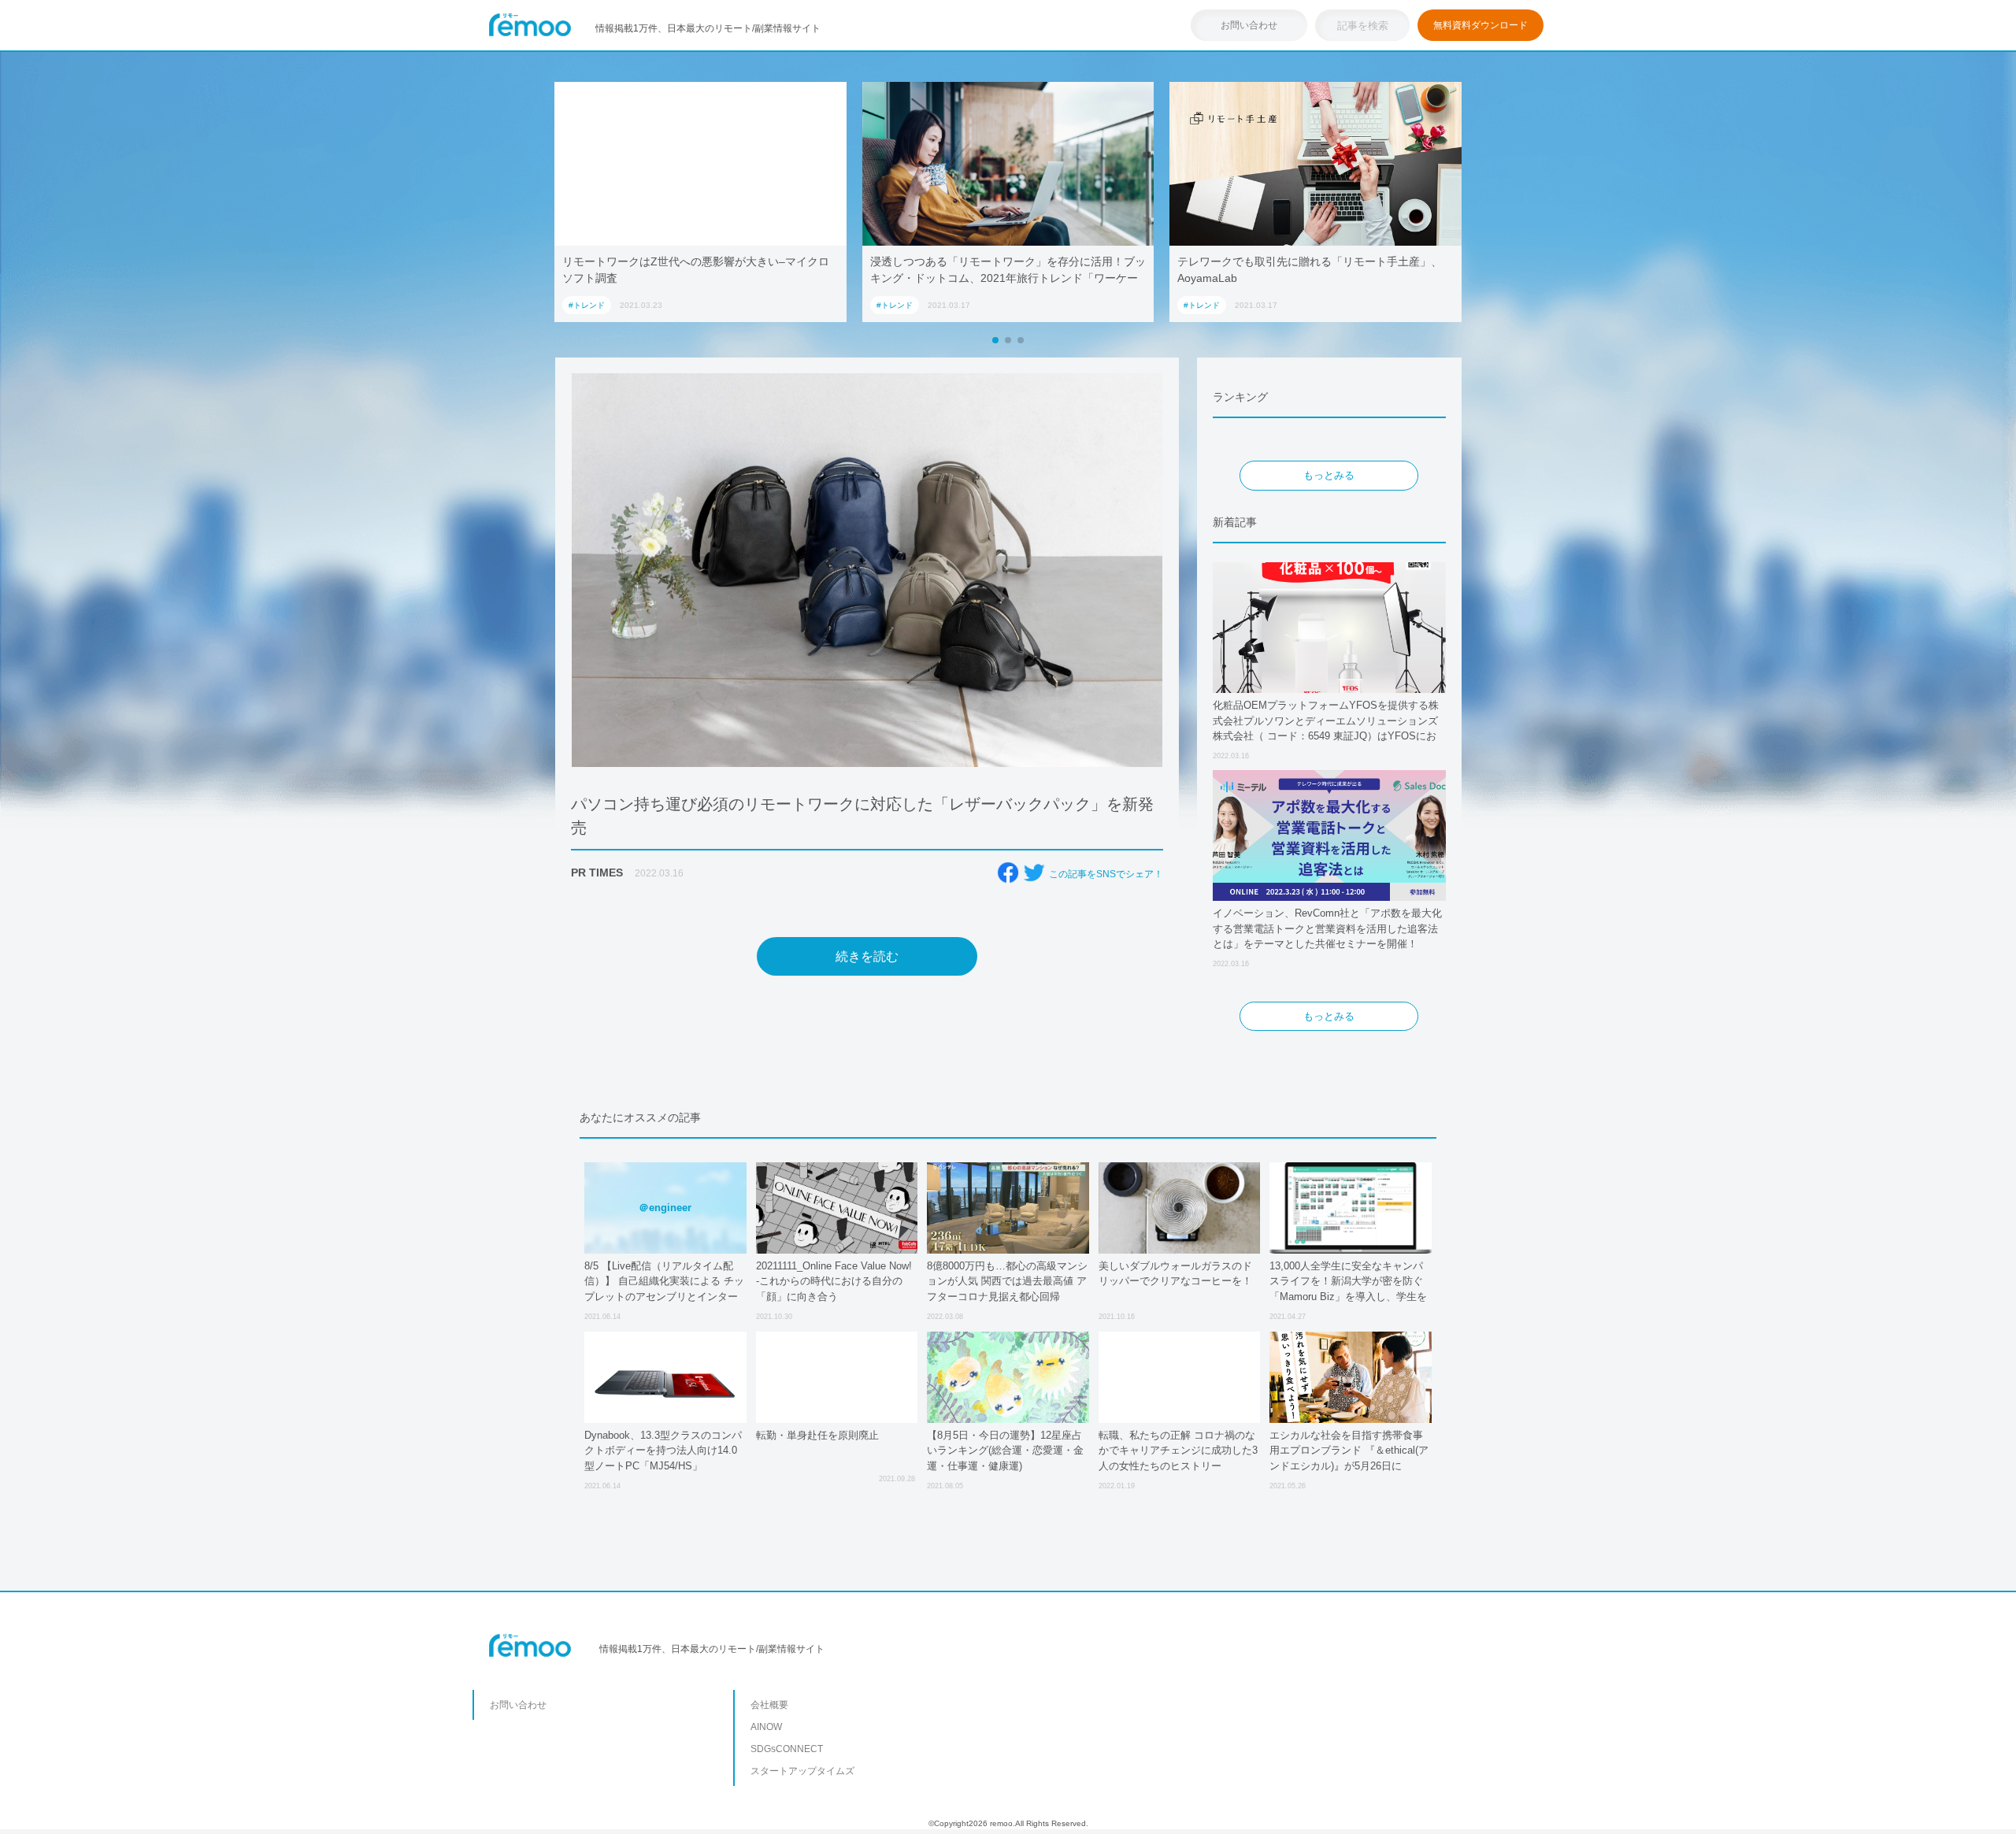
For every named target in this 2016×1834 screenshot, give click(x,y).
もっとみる (1329, 475)
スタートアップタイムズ (802, 1771)
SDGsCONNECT (787, 1749)
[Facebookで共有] (1008, 873)
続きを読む (867, 956)
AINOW (766, 1727)
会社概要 (769, 1705)
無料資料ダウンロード (1480, 25)
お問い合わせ (1249, 25)
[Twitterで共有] (1034, 873)
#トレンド (587, 305)
